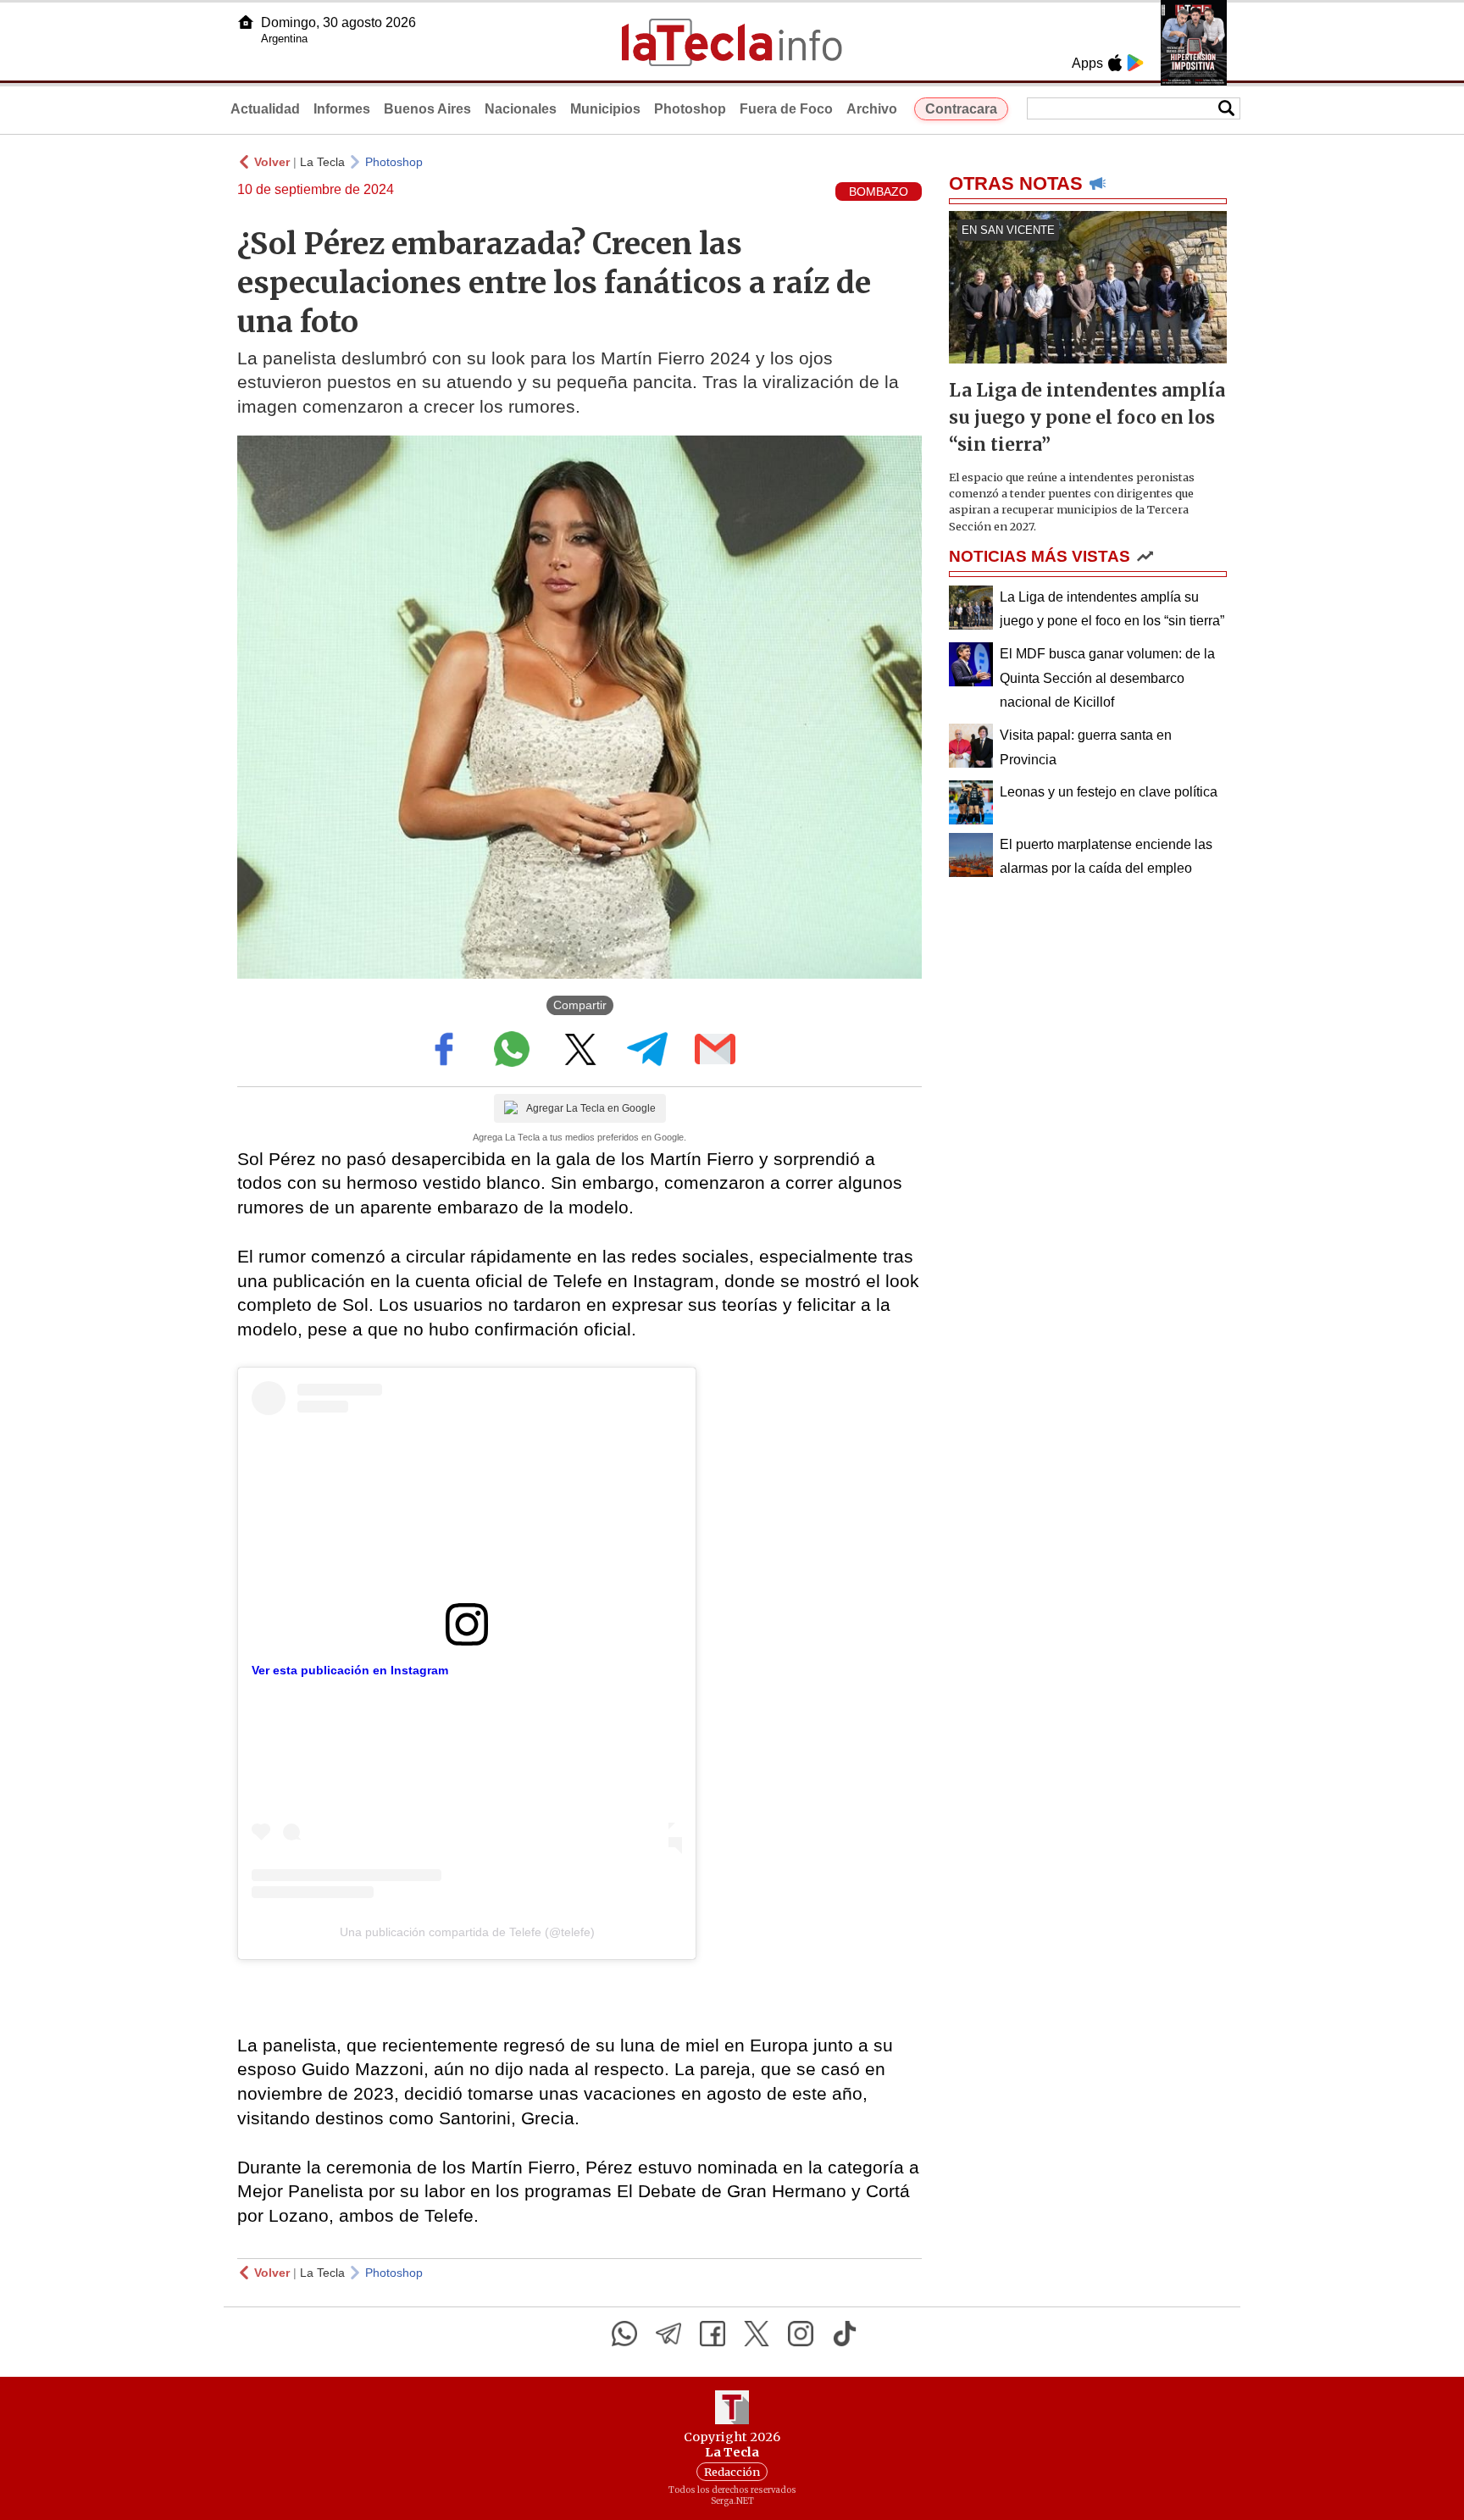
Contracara (961, 109)
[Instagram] (801, 2334)
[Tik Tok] (845, 2334)
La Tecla (322, 162)
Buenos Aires (427, 109)
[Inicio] (246, 22)
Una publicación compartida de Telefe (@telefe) (467, 1932)
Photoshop (690, 109)
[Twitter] (757, 2334)
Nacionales (521, 109)
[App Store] (1115, 63)
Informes (342, 109)
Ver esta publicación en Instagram (350, 1670)
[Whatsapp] (624, 2334)
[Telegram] (668, 2334)
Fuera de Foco (786, 109)
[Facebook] (713, 2334)
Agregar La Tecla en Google (591, 1108)
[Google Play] (1135, 63)
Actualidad (265, 109)
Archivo (872, 109)
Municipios (605, 109)
